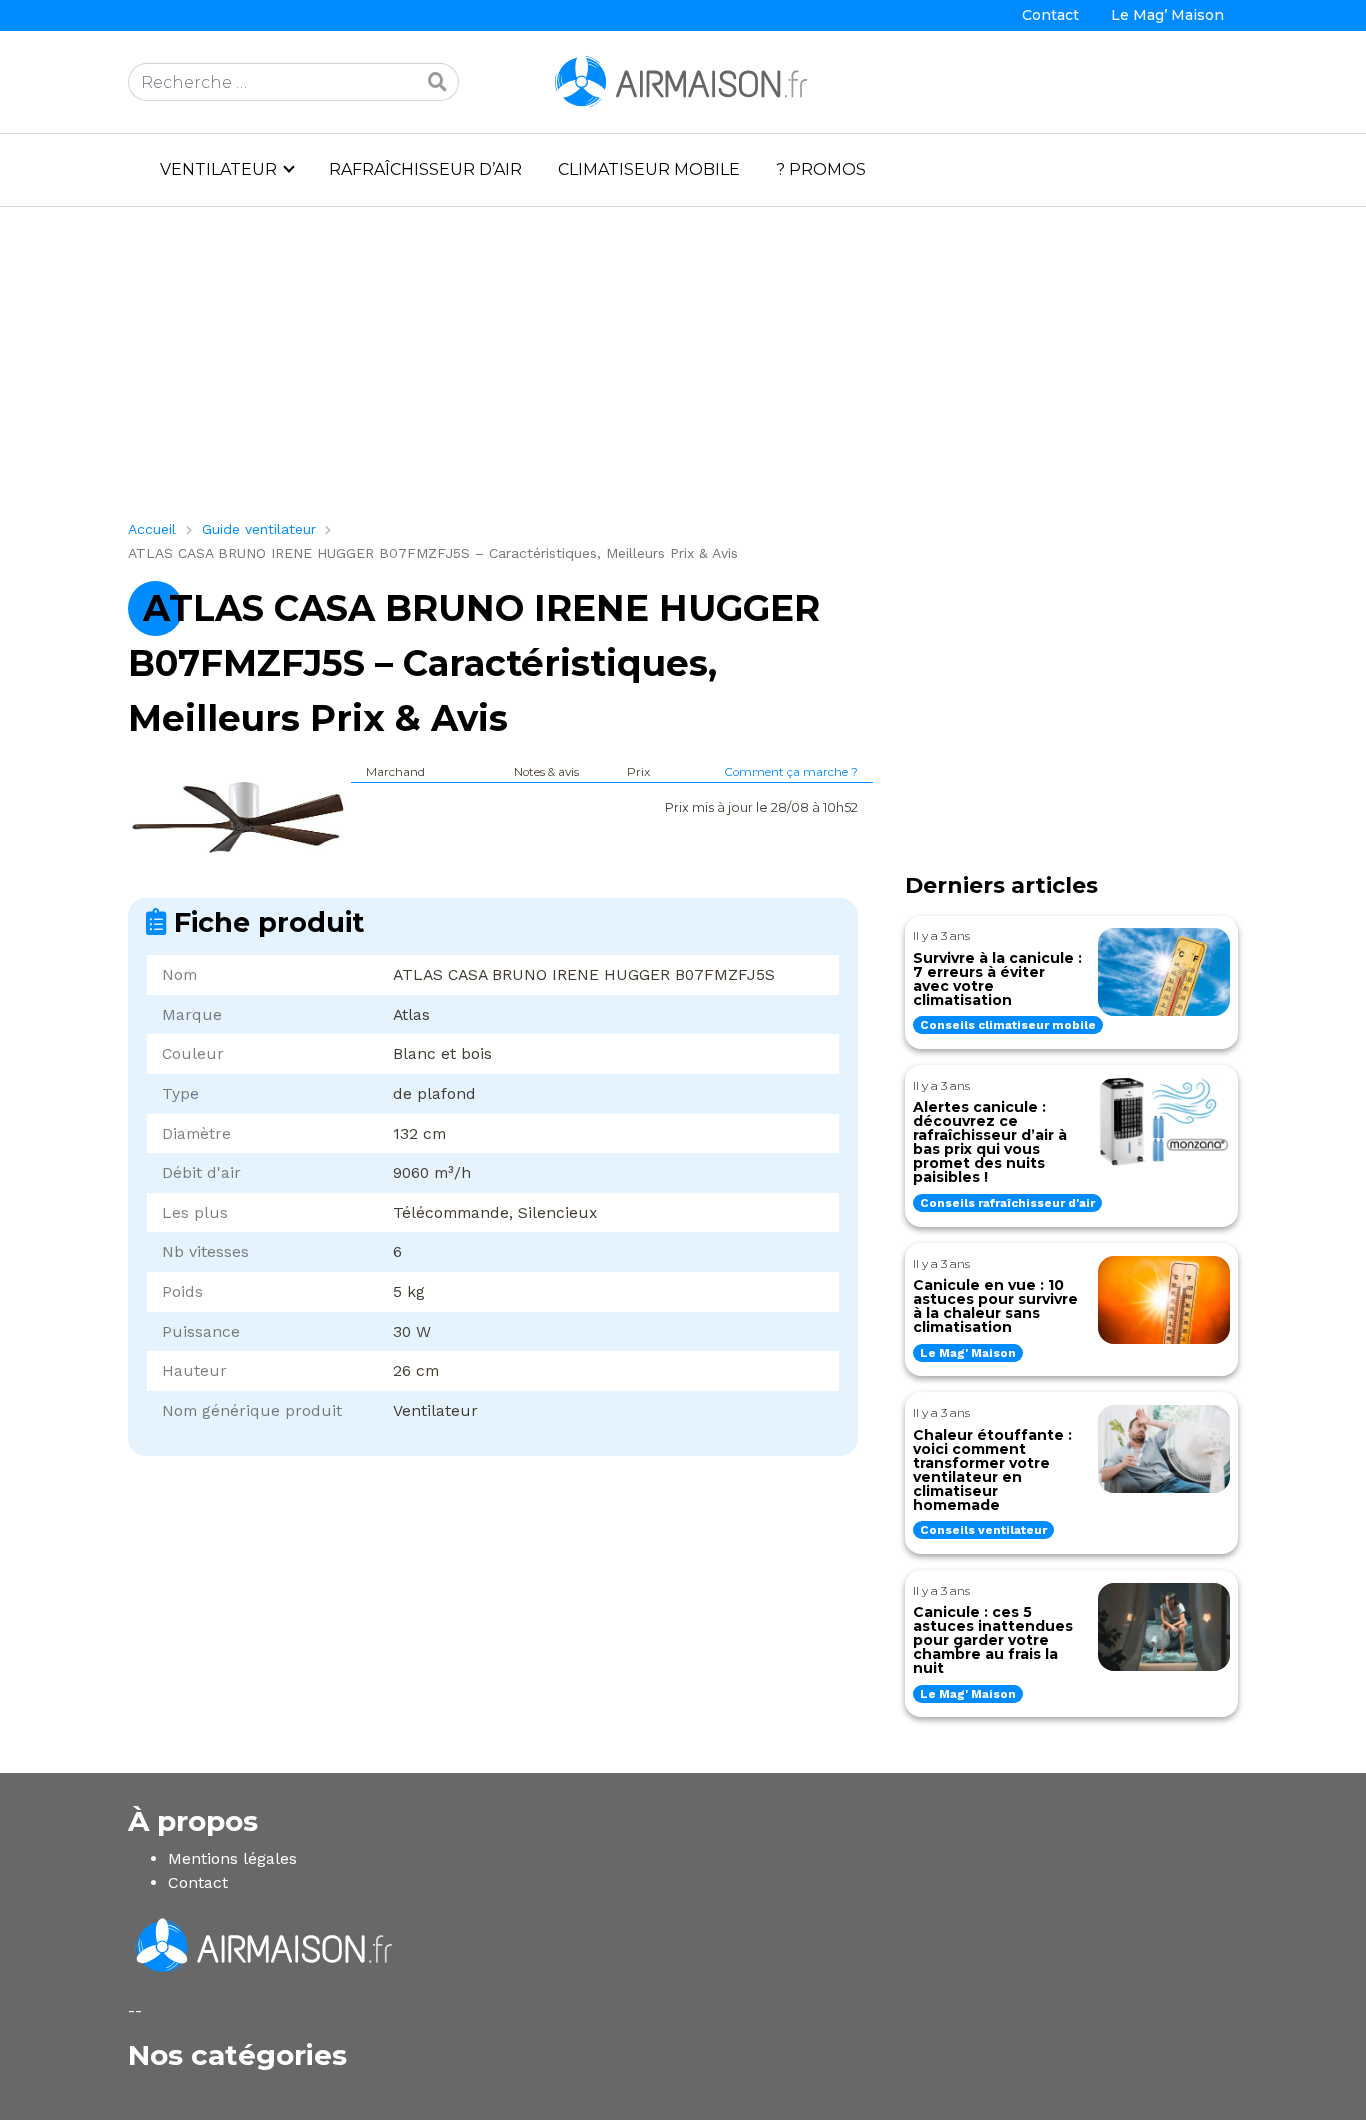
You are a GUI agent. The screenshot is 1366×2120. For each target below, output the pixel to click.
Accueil (152, 529)
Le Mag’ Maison (1167, 15)
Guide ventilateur (259, 529)
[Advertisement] (683, 371)
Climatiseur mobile (649, 169)
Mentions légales (232, 1858)
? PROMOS (821, 169)
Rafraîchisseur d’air (425, 169)
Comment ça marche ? (791, 772)
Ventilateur (218, 169)
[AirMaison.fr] (683, 80)
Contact (1050, 15)
